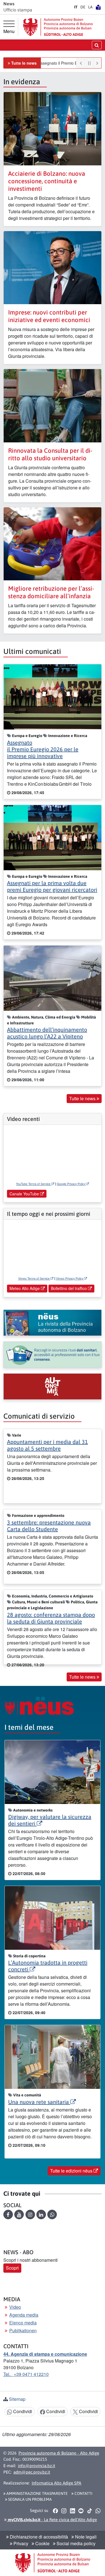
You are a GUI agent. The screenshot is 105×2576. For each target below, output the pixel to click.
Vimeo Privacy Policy (70, 1278)
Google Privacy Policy (71, 1184)
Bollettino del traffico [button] (69, 1288)
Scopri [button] (12, 2268)
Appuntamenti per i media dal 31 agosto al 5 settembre (47, 1445)
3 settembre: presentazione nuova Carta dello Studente (49, 1526)
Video (15, 2307)
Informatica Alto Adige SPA (56, 2483)
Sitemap (17, 2399)
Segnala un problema (30, 2499)
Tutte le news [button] (83, 1098)
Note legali (85, 2537)
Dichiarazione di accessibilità (38, 2537)
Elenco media (23, 2323)
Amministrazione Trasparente (37, 2493)
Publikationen (23, 2330)
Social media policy (75, 2543)
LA (90, 7)
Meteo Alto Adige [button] (25, 1288)
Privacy (20, 2543)
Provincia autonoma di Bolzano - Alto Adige (59, 2453)
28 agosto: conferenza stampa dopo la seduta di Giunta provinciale (51, 1618)
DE (83, 7)
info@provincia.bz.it (37, 2466)
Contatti (83, 2493)
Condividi (22, 2411)
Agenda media (24, 2315)
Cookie (42, 2543)
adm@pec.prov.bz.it (32, 2472)
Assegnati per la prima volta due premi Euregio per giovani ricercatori (52, 886)
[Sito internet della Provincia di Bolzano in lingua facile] (98, 7)
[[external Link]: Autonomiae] (53, 1386)
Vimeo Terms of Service (34, 1278)
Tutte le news (24, 63)
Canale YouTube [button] (25, 1194)
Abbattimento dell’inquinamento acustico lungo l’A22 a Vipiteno (47, 1033)
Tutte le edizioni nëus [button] (72, 2171)
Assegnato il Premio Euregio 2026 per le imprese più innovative (43, 749)
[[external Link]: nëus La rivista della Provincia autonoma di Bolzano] (53, 1323)
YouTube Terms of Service (34, 1184)
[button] (8, 2214)
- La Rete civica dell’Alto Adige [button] (52, 2520)
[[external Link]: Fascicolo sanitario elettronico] (53, 1355)
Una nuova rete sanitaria (39, 2102)
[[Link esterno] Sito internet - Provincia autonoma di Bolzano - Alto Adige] (58, 27)
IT (76, 7)
